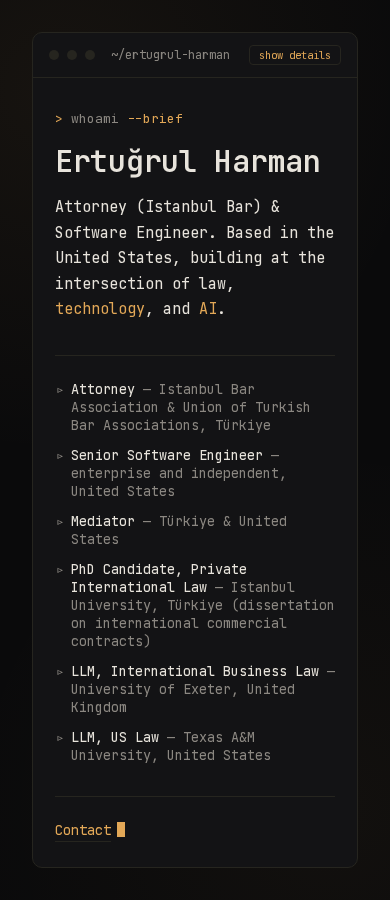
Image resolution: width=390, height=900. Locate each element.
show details (295, 55)
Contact (83, 830)
